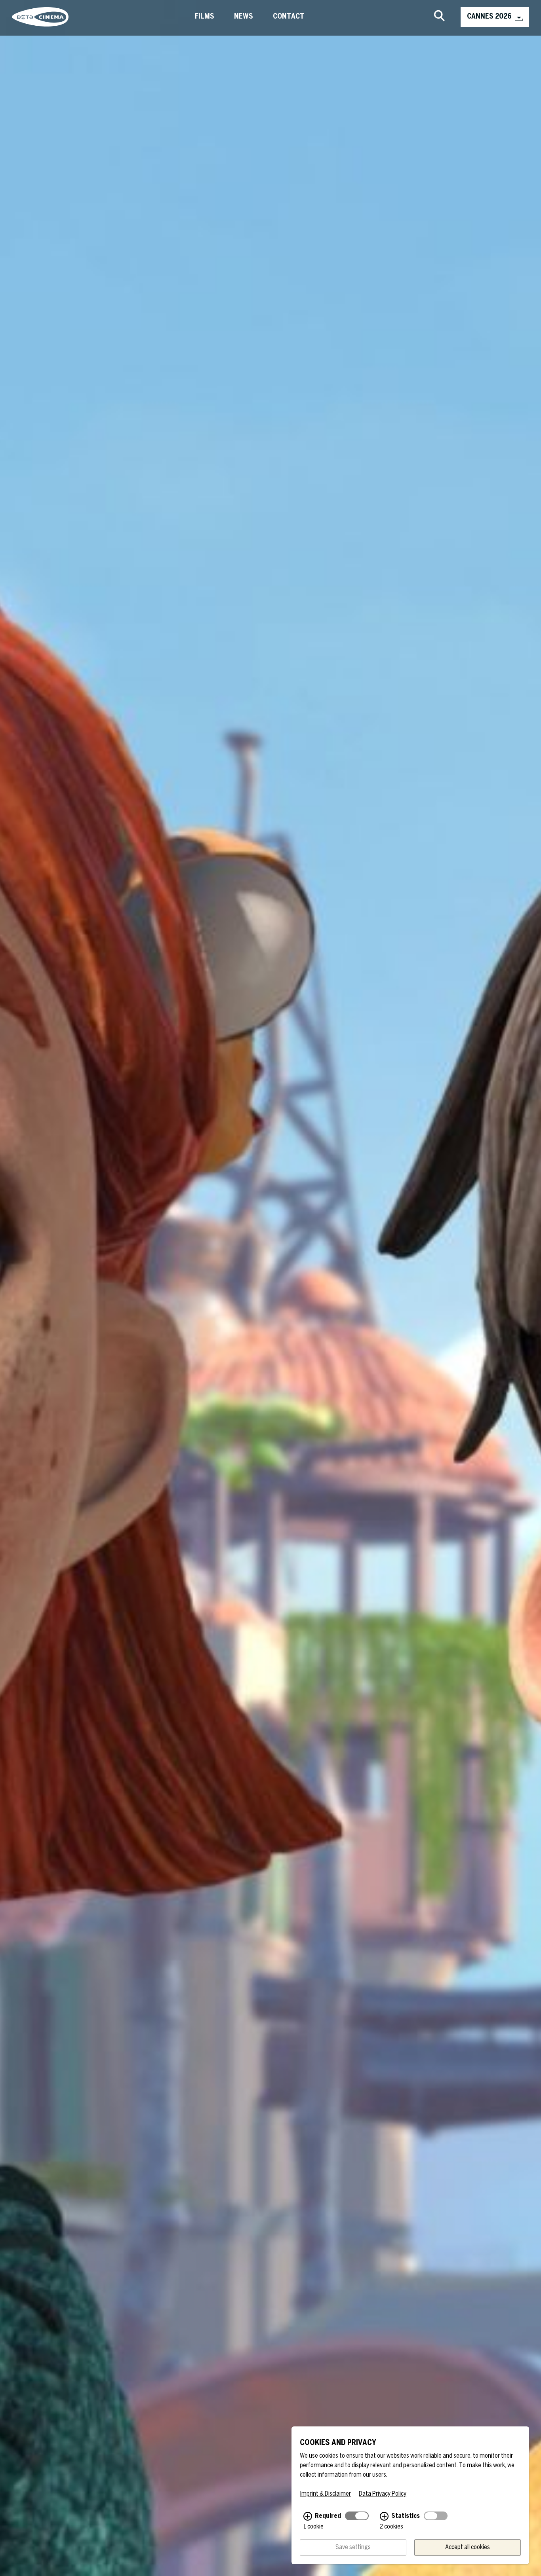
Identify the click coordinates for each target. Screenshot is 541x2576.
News (244, 17)
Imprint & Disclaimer (325, 2494)
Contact (289, 17)
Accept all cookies (468, 2547)
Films (205, 17)
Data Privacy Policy (383, 2494)
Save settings (353, 2547)
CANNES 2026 (489, 17)
